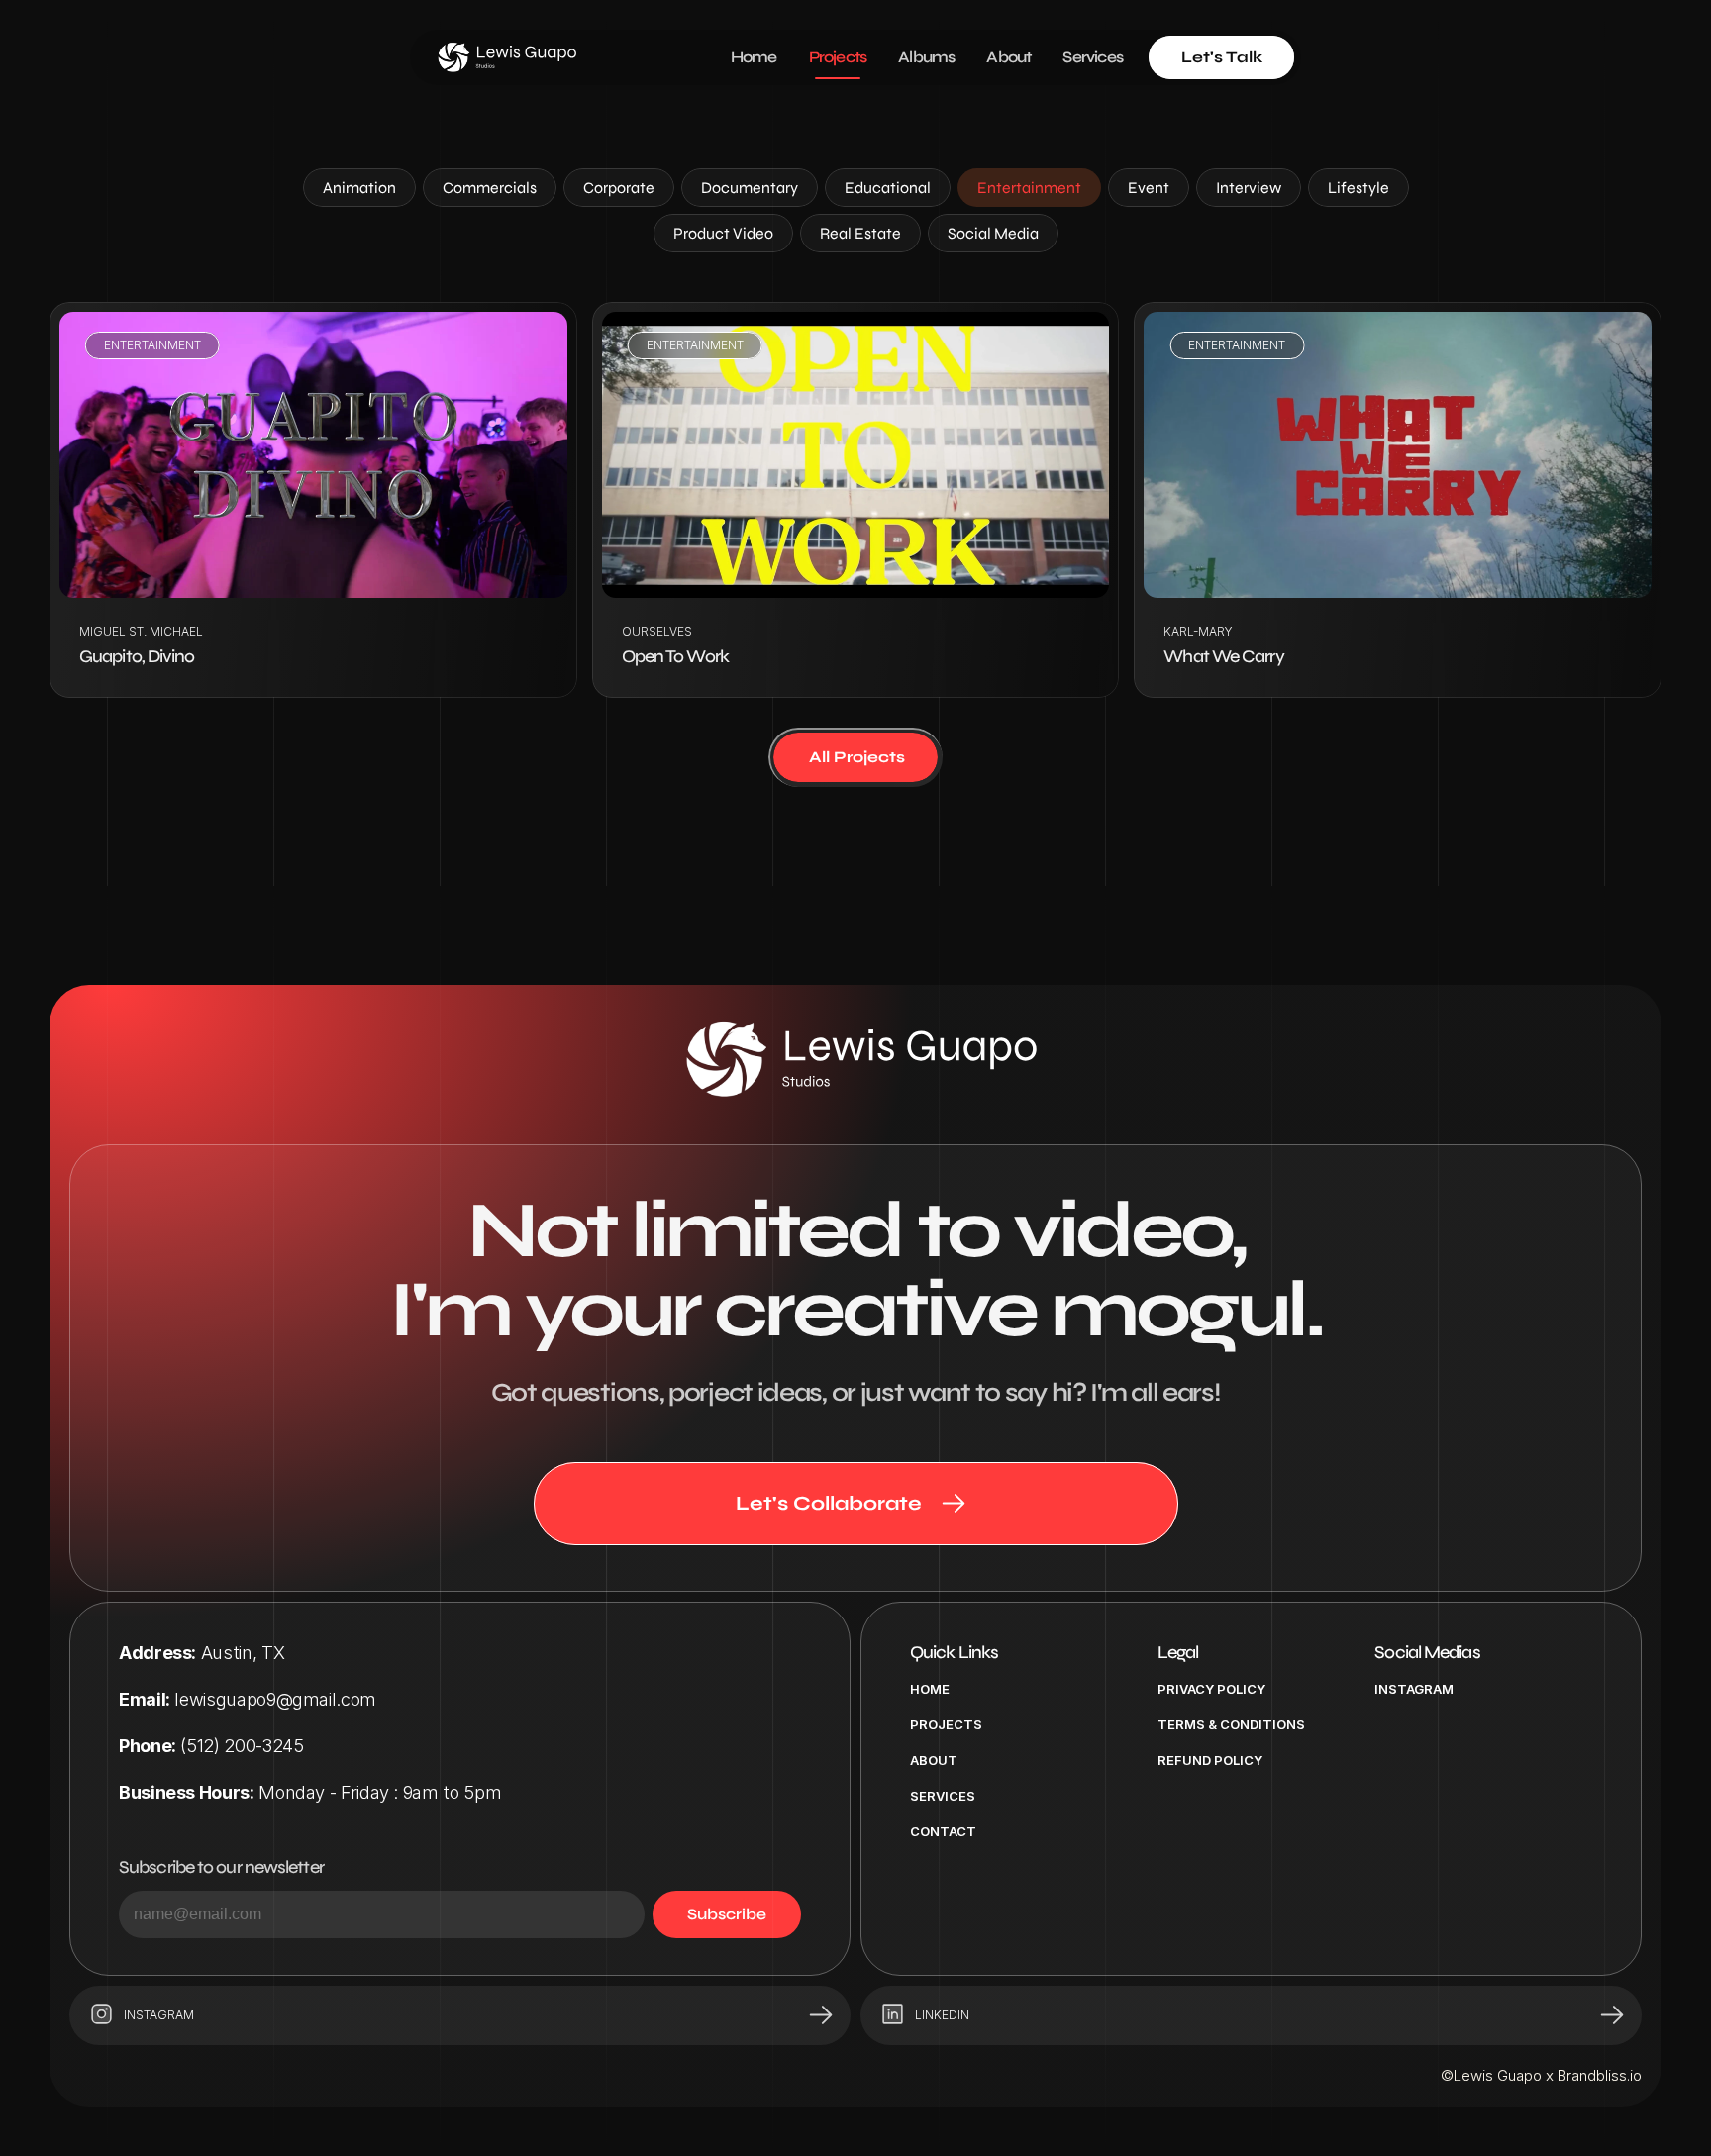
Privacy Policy (1211, 1689)
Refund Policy (1210, 1760)
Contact (943, 1831)
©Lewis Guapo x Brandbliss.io (1541, 2075)
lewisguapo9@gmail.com (275, 1699)
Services (943, 1796)
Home (930, 1689)
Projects (946, 1724)
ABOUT (934, 1760)
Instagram (1414, 1689)
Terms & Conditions (1231, 1724)
